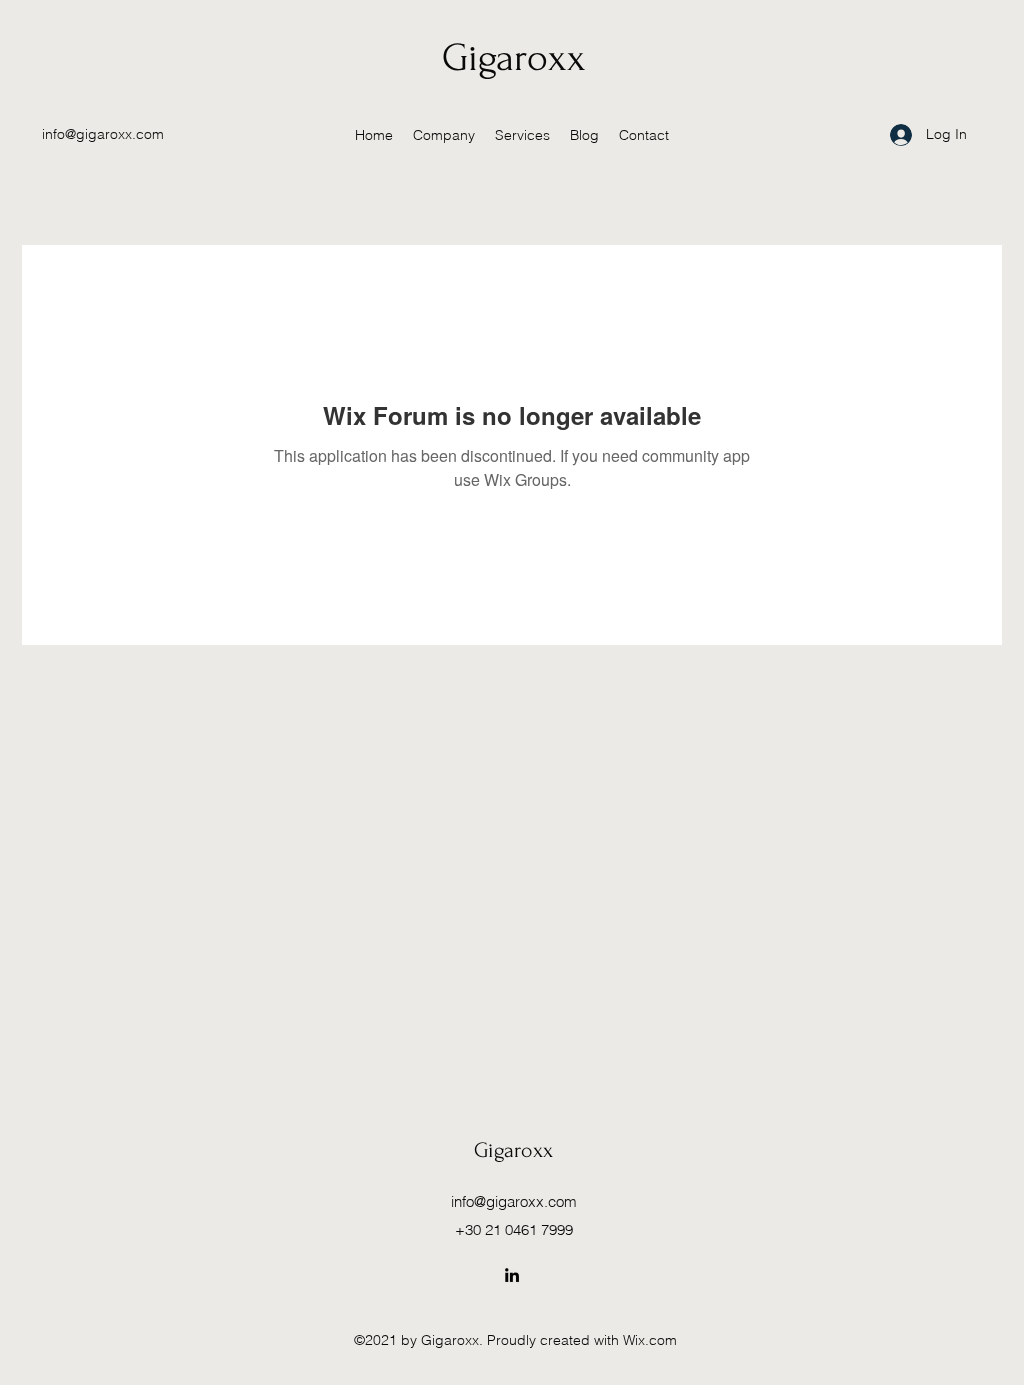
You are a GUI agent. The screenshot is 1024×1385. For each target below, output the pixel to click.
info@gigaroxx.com (103, 134)
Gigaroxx (514, 58)
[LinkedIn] (512, 1275)
